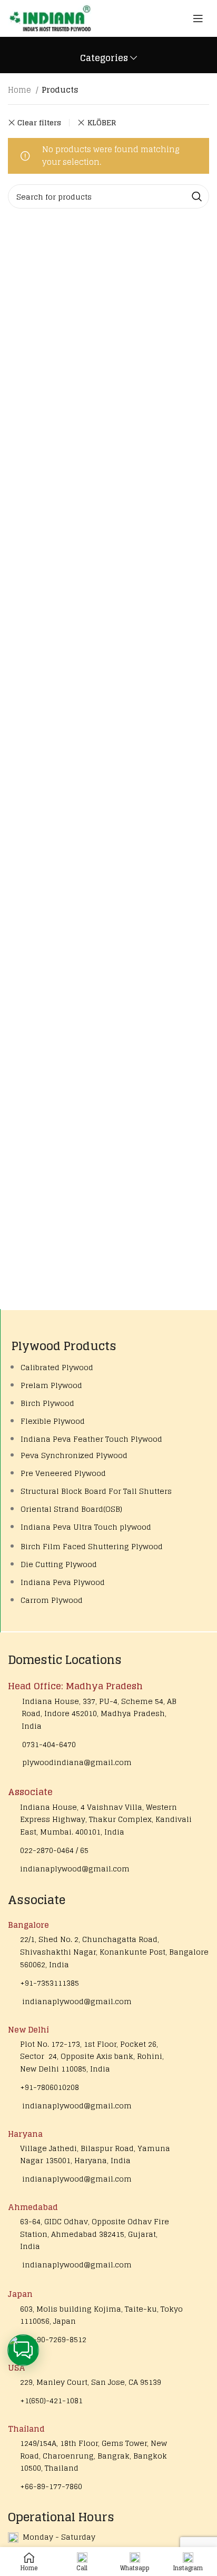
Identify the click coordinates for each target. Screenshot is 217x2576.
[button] (23, 2350)
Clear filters (39, 123)
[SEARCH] (197, 196)
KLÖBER (101, 122)
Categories (104, 58)
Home (21, 90)
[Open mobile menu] (198, 18)
